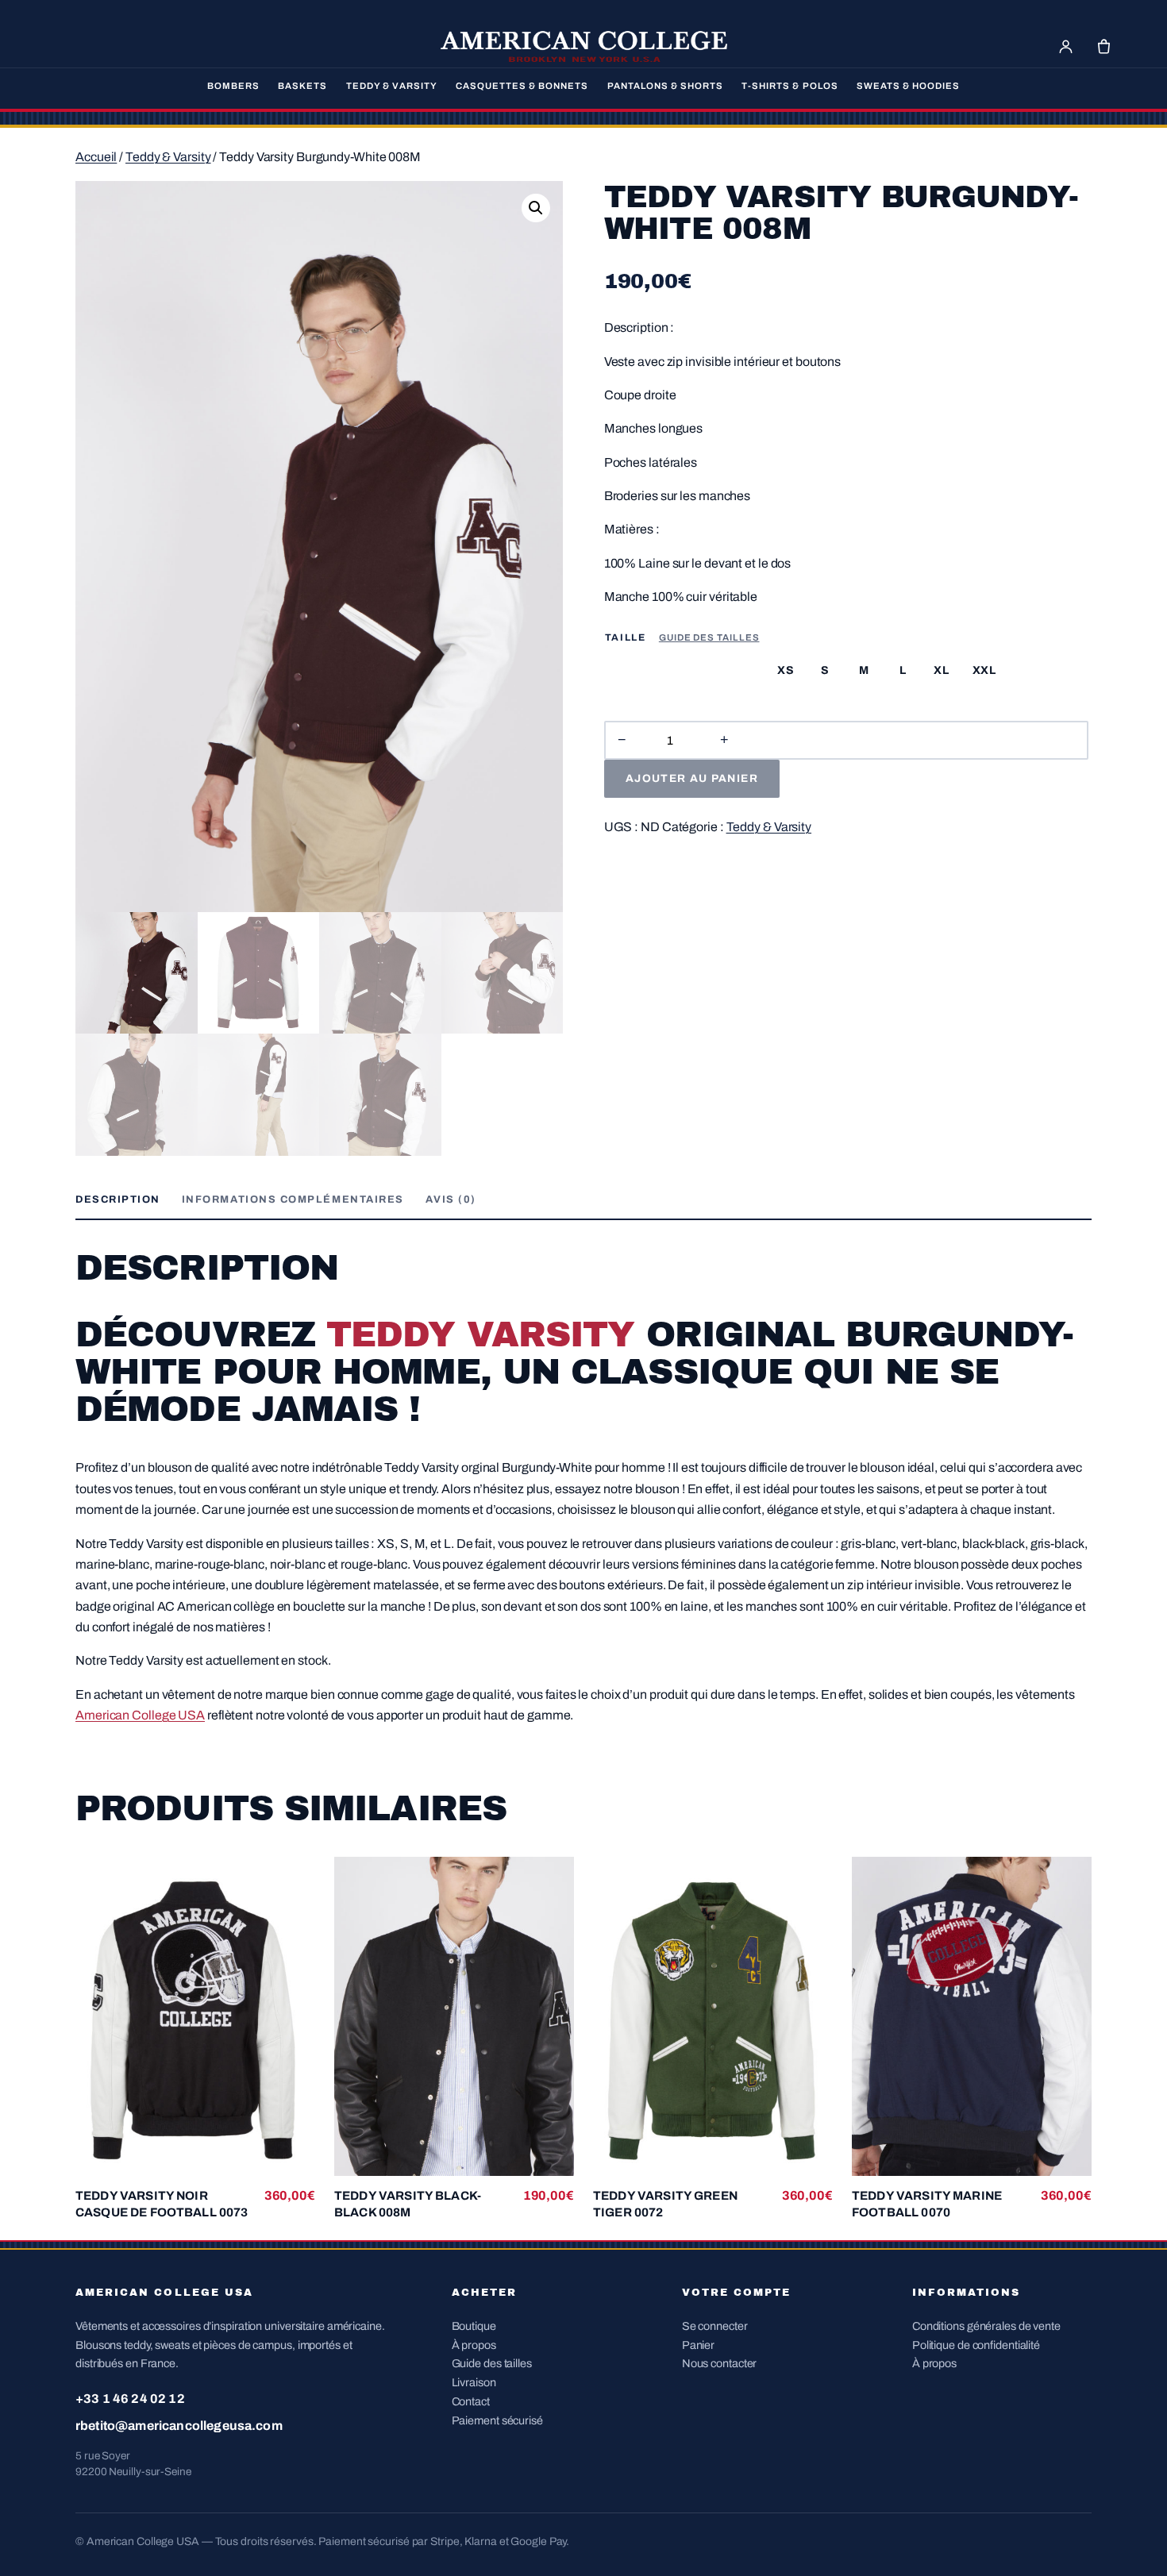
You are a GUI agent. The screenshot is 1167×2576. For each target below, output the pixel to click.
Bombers (233, 86)
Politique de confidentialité (976, 2345)
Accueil (96, 157)
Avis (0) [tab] (451, 1199)
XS (786, 670)
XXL (984, 670)
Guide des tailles (709, 637)
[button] (536, 208)
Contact (471, 2401)
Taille (626, 637)
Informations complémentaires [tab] (293, 1199)
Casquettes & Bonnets (522, 86)
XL (941, 670)
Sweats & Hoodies (908, 86)
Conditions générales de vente (986, 2326)
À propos (474, 2345)
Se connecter (715, 2326)
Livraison (474, 2382)
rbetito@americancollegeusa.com (179, 2426)
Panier (698, 2345)
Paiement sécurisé (497, 2420)
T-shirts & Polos (790, 86)
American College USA (140, 1715)
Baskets (302, 86)
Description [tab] (118, 1199)
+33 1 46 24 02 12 (130, 2399)
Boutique (474, 2326)
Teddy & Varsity (392, 86)
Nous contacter (720, 2363)
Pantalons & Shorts (665, 86)
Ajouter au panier (692, 778)
